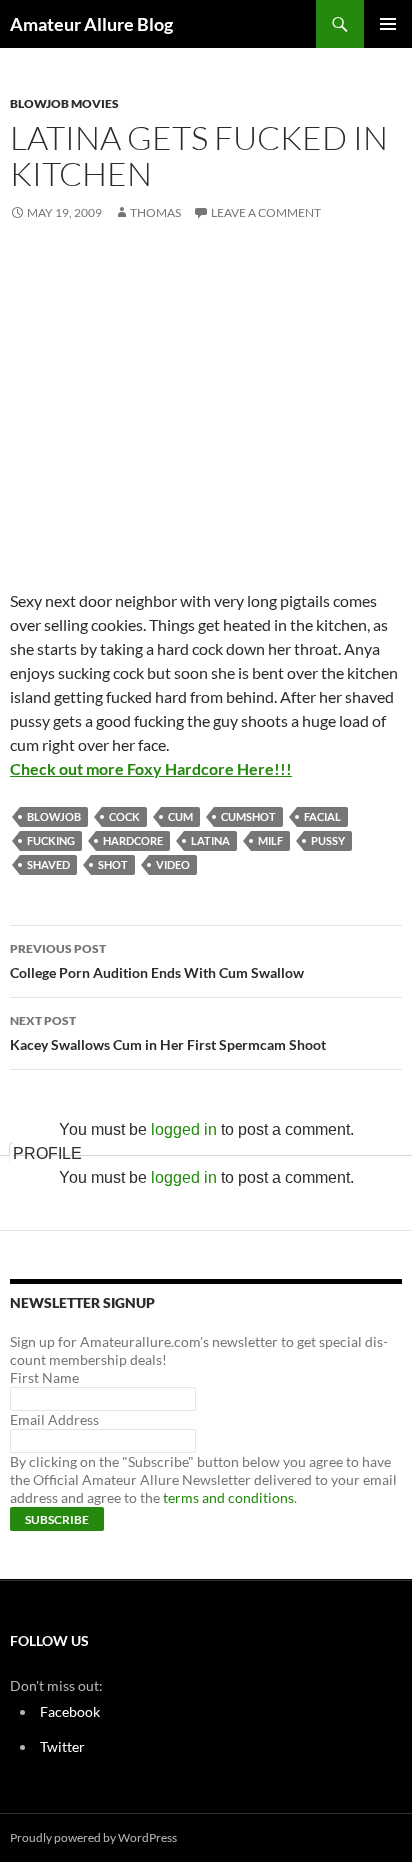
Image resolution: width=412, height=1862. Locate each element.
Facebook (70, 1711)
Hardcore (133, 840)
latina (210, 840)
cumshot (248, 816)
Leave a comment (266, 212)
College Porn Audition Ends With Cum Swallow (157, 961)
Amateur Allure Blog (91, 24)
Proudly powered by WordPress (93, 1837)
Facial (322, 816)
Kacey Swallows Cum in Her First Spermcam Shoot (168, 1033)
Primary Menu (388, 24)
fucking (51, 840)
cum (180, 816)
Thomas (155, 212)
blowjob (54, 816)
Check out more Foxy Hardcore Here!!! (151, 768)
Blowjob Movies (64, 103)
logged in (184, 1129)
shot (113, 864)
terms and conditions (228, 1497)
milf (270, 840)
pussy (328, 840)
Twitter (62, 1746)
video (173, 864)
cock (124, 816)
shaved (48, 864)
